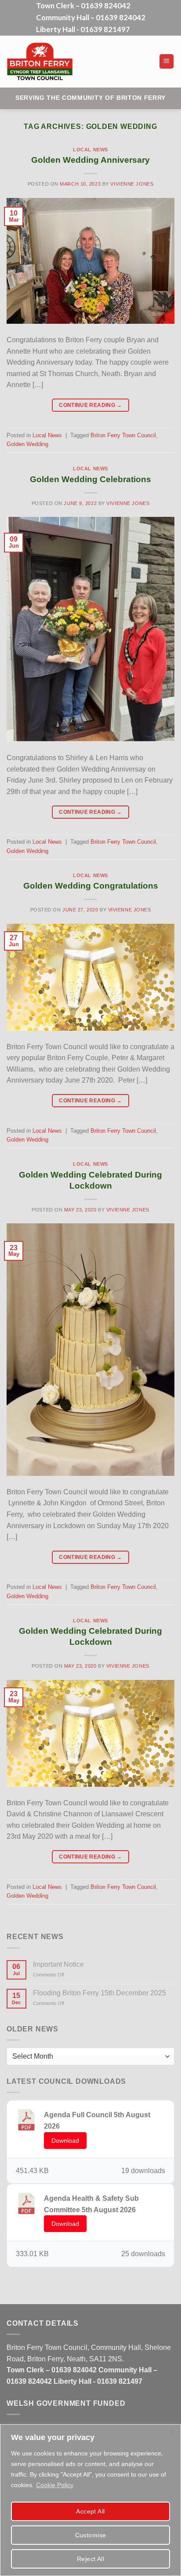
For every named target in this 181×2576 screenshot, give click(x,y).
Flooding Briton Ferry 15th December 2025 (100, 1993)
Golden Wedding (27, 444)
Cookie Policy (55, 2485)
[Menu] (167, 61)
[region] (90, 2500)
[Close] (172, 2432)
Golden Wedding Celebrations (90, 479)
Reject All (90, 2559)
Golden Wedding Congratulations (91, 886)
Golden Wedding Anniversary (90, 160)
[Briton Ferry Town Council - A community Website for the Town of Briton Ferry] (72, 62)
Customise (91, 2535)
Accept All (90, 2511)
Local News (90, 150)
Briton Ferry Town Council (123, 435)
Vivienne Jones (132, 184)
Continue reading (90, 405)
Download (65, 2141)
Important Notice (58, 1964)
